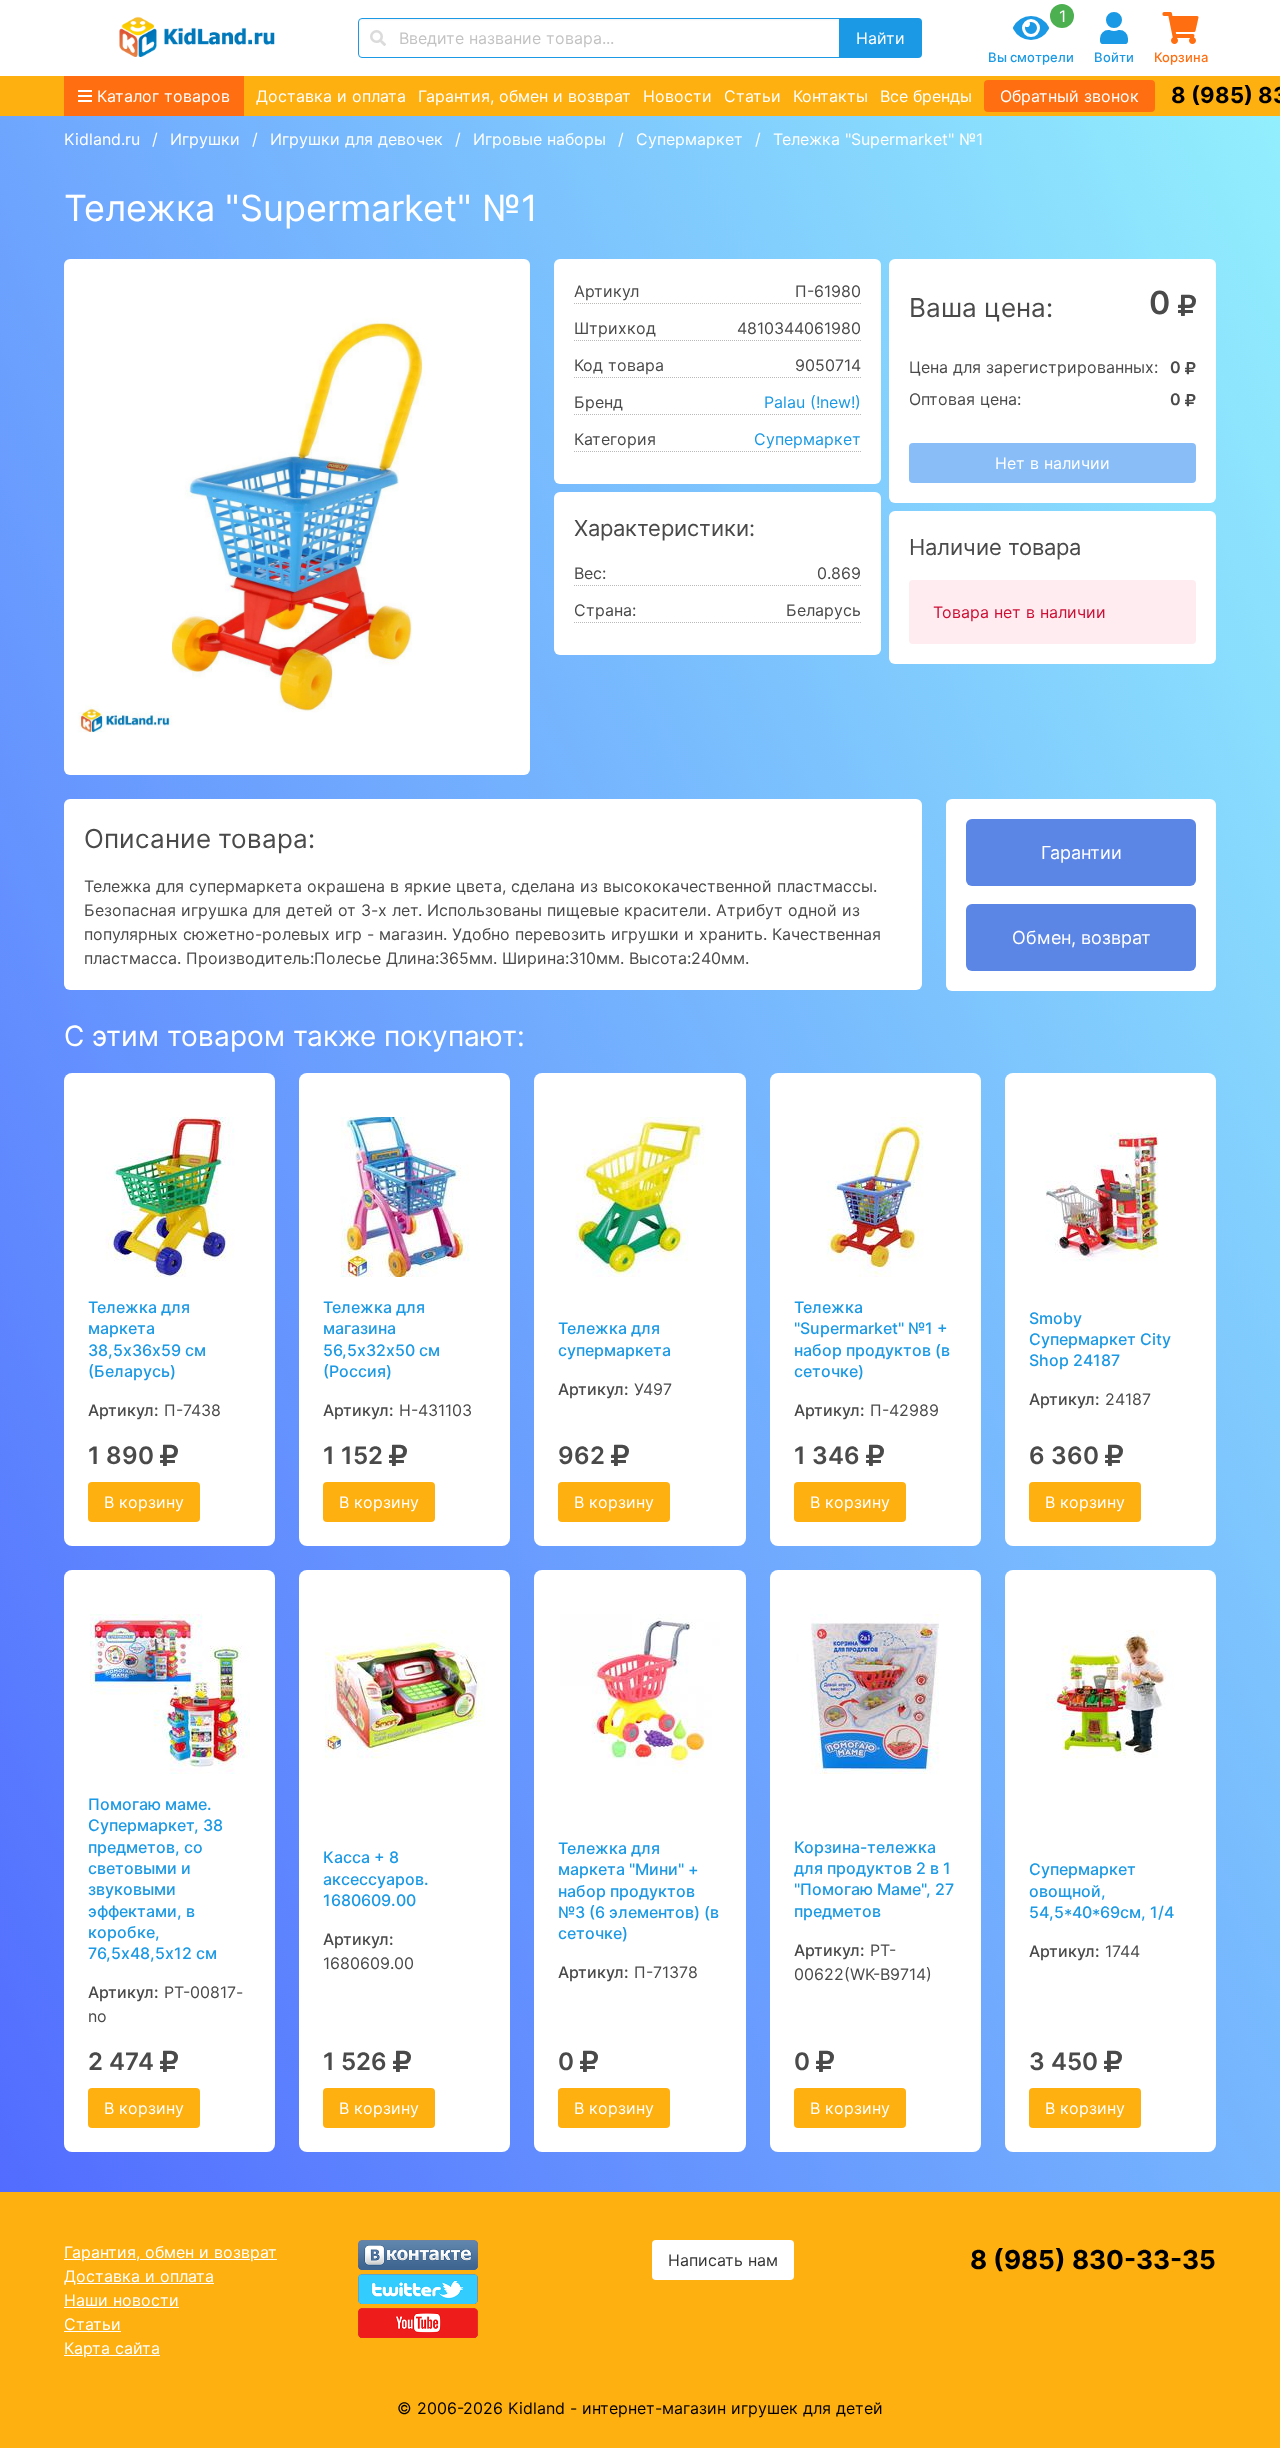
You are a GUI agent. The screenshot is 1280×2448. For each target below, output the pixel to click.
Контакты (830, 96)
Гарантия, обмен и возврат (524, 96)
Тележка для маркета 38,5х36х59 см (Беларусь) (147, 1339)
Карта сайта (112, 2348)
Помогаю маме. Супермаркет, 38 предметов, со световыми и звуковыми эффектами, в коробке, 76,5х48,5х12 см (155, 1878)
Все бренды (926, 96)
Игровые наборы (539, 139)
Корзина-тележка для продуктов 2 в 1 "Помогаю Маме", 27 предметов (874, 1879)
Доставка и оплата (331, 96)
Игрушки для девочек (356, 139)
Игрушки (205, 139)
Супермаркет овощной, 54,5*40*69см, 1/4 (1101, 1890)
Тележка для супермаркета (614, 1338)
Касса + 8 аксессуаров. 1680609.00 (376, 1878)
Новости (677, 96)
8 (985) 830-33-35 (1093, 2259)
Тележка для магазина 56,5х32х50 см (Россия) (381, 1339)
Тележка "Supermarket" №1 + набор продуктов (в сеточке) (872, 1339)
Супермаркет (689, 139)
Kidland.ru (102, 139)
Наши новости (121, 2300)
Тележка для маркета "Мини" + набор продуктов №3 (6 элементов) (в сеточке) (638, 1890)
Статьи (752, 96)
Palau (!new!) (812, 402)
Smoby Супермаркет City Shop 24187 (1100, 1339)
